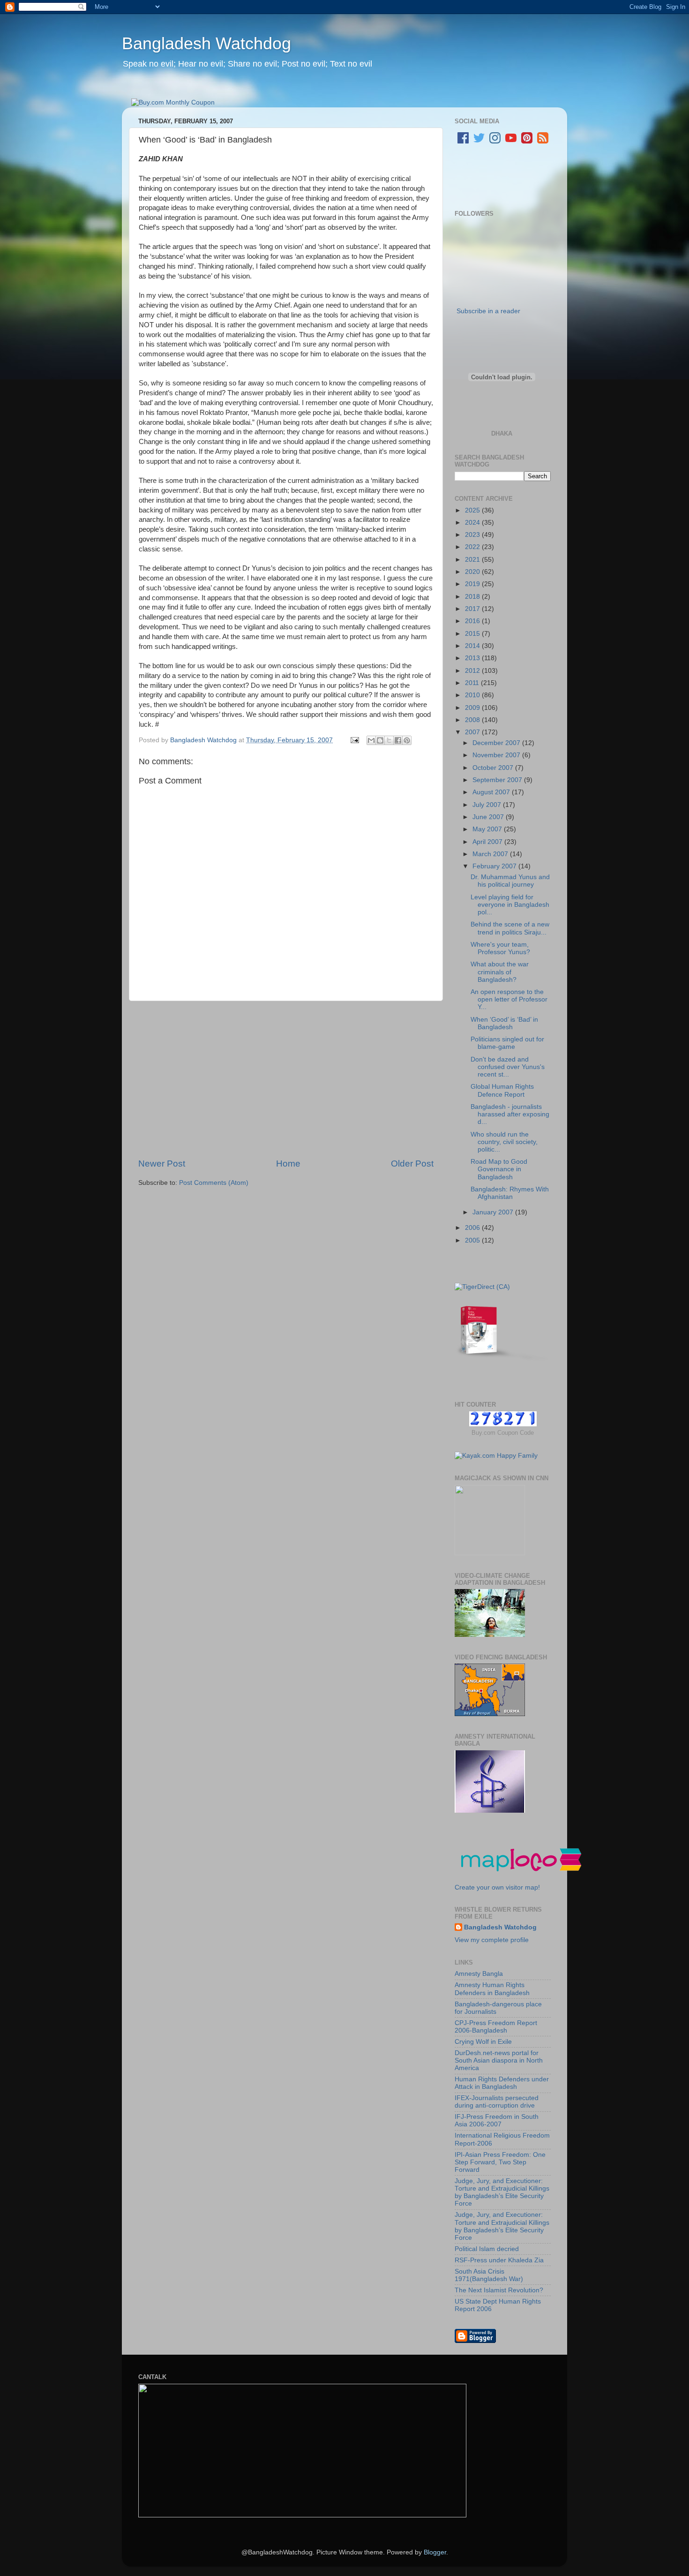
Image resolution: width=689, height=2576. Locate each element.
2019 (473, 584)
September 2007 (498, 780)
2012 (473, 671)
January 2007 (494, 1212)
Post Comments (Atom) (214, 1183)
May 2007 (488, 829)
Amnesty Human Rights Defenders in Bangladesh (492, 1989)
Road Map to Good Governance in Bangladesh (499, 1169)
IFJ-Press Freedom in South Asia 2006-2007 (497, 2120)
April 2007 (488, 842)
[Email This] (371, 740)
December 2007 (497, 743)
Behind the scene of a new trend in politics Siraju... (510, 928)
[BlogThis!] (380, 740)
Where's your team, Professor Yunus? (500, 948)
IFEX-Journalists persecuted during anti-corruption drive (497, 2102)
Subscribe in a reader (488, 311)
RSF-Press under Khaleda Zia (499, 2260)
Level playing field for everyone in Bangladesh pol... (510, 905)
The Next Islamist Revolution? (499, 2290)
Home (288, 1164)
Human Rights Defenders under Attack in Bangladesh (502, 2083)
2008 (473, 720)
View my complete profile (492, 1940)
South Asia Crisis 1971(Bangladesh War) (489, 2275)
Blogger (435, 2552)
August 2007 (492, 792)
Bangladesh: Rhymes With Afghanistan (510, 1193)
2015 (473, 634)
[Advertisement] (286, 1079)
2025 (473, 510)
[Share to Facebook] (398, 740)
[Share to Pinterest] (407, 740)
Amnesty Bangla (479, 1974)
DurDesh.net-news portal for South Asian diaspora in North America (499, 2060)
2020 (473, 572)
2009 (473, 708)
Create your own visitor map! (497, 1887)
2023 (473, 535)
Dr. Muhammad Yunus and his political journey (510, 881)
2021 (473, 560)
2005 (473, 1240)
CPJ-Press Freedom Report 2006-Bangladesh (496, 2027)
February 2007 (495, 866)
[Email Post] (354, 740)
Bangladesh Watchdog (206, 43)
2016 (473, 621)
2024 (473, 523)
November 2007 (497, 755)
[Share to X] (389, 740)
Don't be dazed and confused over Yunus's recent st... (508, 1067)
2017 (473, 609)
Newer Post (162, 1164)
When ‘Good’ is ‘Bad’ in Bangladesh (504, 1023)
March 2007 (491, 854)
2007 (473, 732)
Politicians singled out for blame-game (507, 1043)
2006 (473, 1228)
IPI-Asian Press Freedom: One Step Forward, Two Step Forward (500, 2162)
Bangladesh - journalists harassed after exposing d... (510, 1114)
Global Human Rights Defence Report (502, 1090)
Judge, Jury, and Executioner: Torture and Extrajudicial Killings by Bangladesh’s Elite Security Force (502, 2192)
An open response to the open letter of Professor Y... (509, 999)
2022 (473, 547)
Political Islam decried (487, 2249)
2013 (473, 658)
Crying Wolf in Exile (483, 2042)
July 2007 (488, 805)
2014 (473, 646)
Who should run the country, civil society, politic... (504, 1142)
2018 (473, 597)
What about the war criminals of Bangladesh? (500, 972)
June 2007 (489, 817)
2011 (473, 683)
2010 (473, 695)
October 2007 (494, 768)
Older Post (412, 1164)
